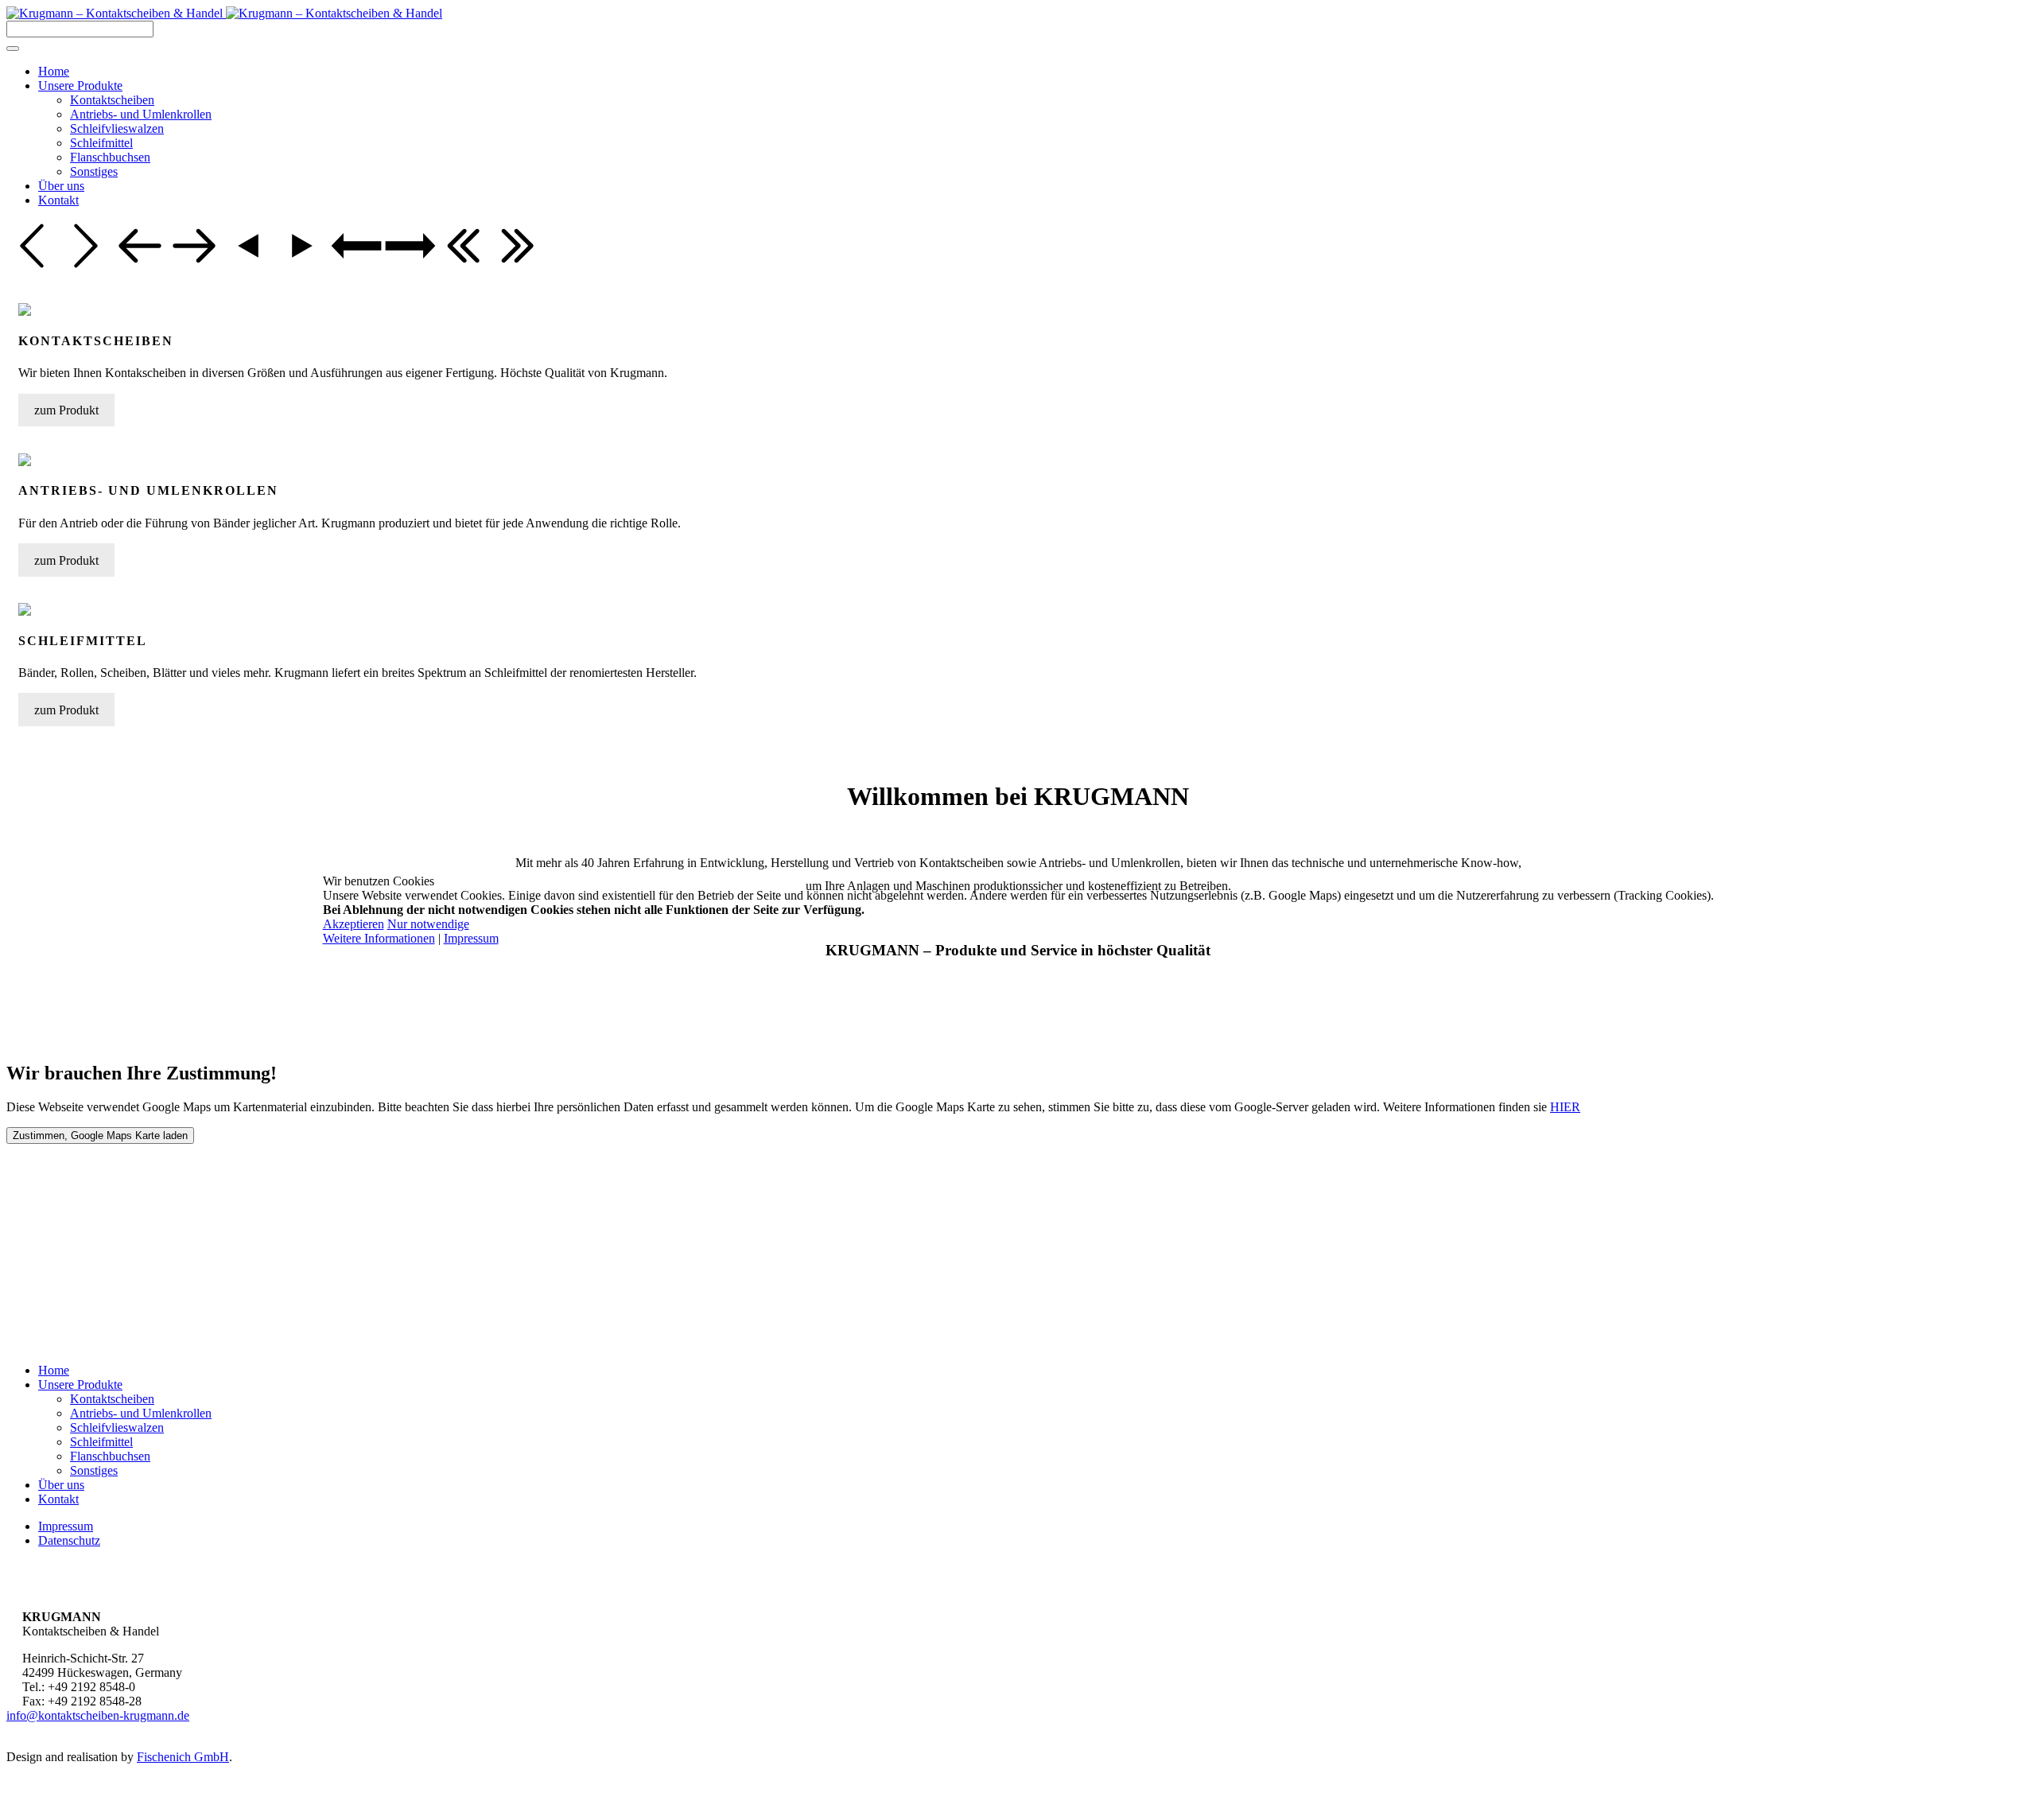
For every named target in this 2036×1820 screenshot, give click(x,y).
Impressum (471, 938)
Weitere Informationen (379, 938)
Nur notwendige (428, 924)
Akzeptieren (354, 924)
